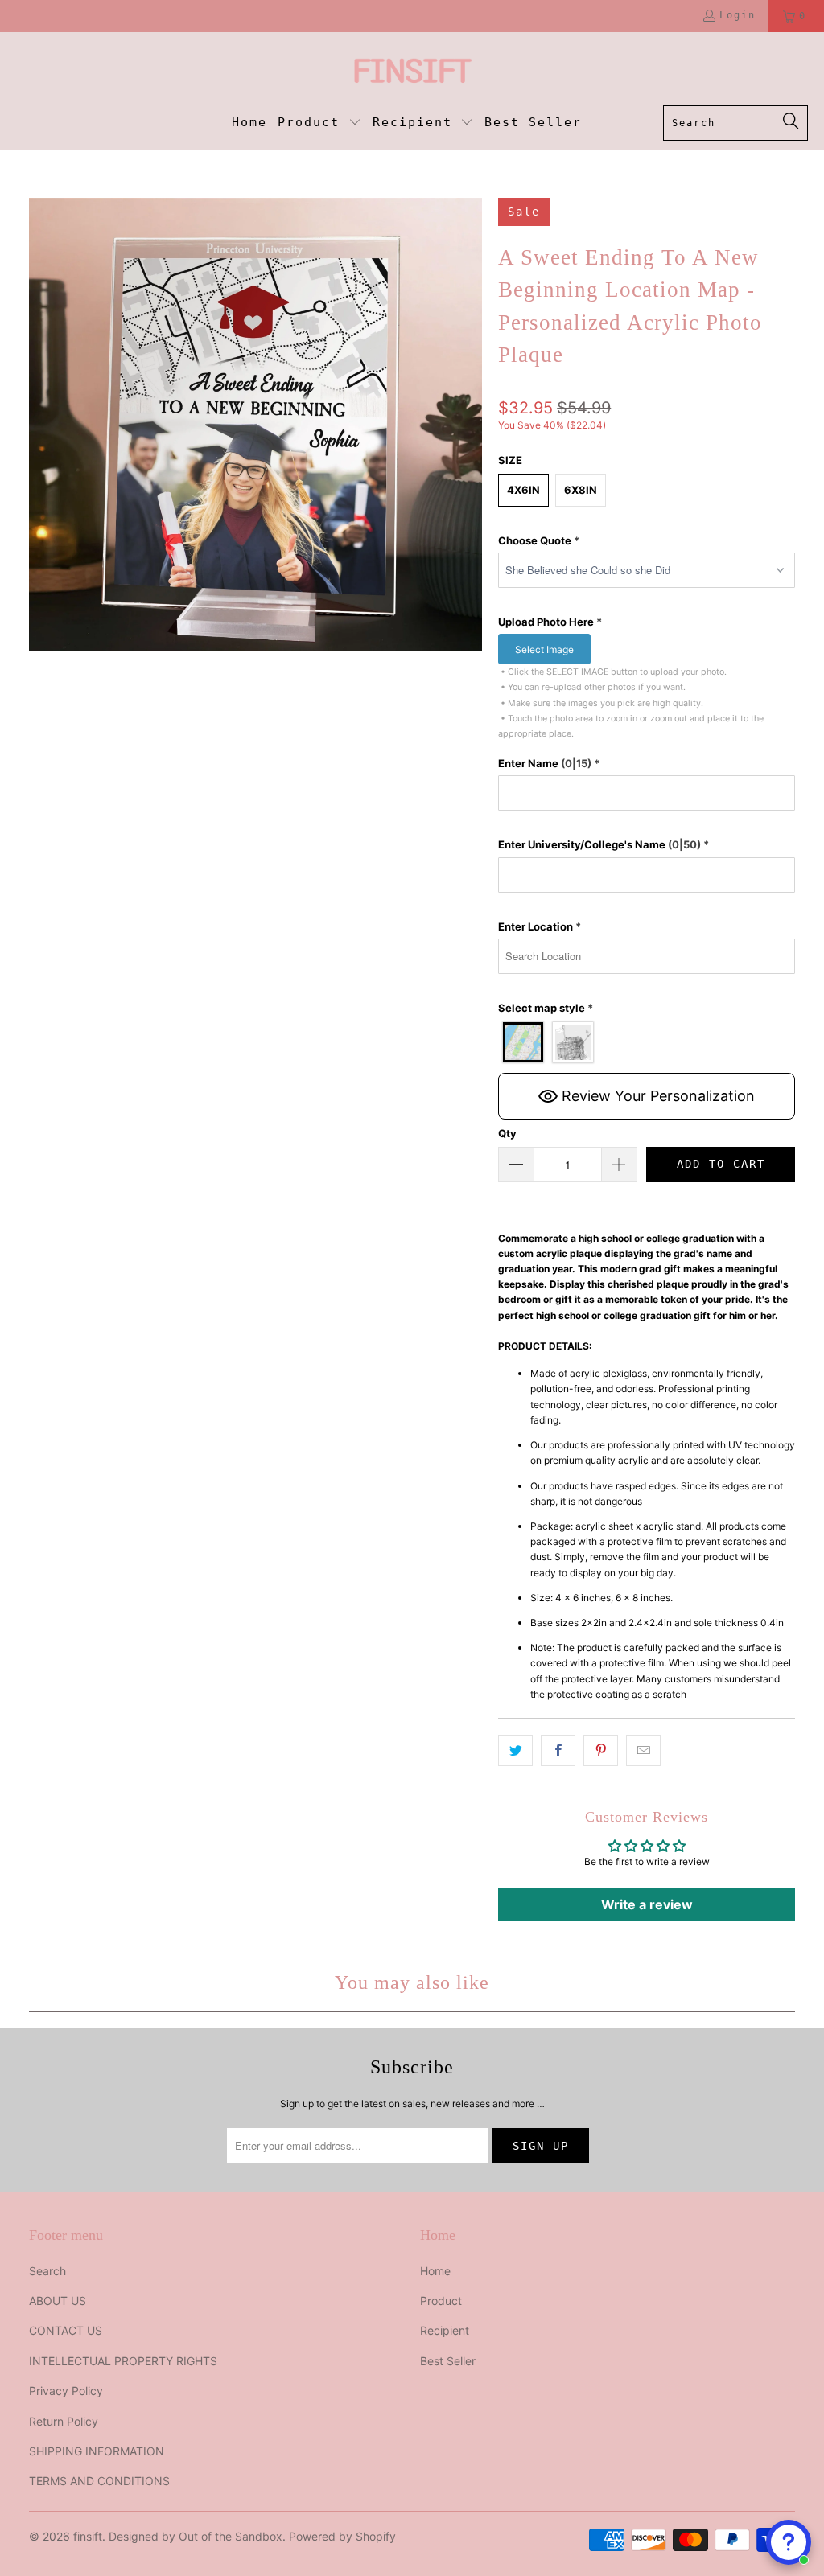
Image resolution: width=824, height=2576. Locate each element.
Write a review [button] (647, 1904)
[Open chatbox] (789, 2542)
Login (737, 15)
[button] (319, 123)
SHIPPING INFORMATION (97, 2451)
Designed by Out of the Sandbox (196, 2536)
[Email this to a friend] (643, 1750)
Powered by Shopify (342, 2536)
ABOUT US (58, 2301)
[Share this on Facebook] (558, 1750)
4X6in (523, 490)
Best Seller (448, 2361)
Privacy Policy (66, 2391)
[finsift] (412, 73)
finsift (88, 2536)
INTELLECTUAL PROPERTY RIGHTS (123, 2361)
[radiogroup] (647, 1042)
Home (435, 2271)
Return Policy (64, 2421)
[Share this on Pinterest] (601, 1750)
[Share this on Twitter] (515, 1750)
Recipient (445, 2330)
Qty (507, 1133)
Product (441, 2301)
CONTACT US (66, 2330)
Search (47, 2271)
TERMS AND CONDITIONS (99, 2481)
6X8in (581, 490)
